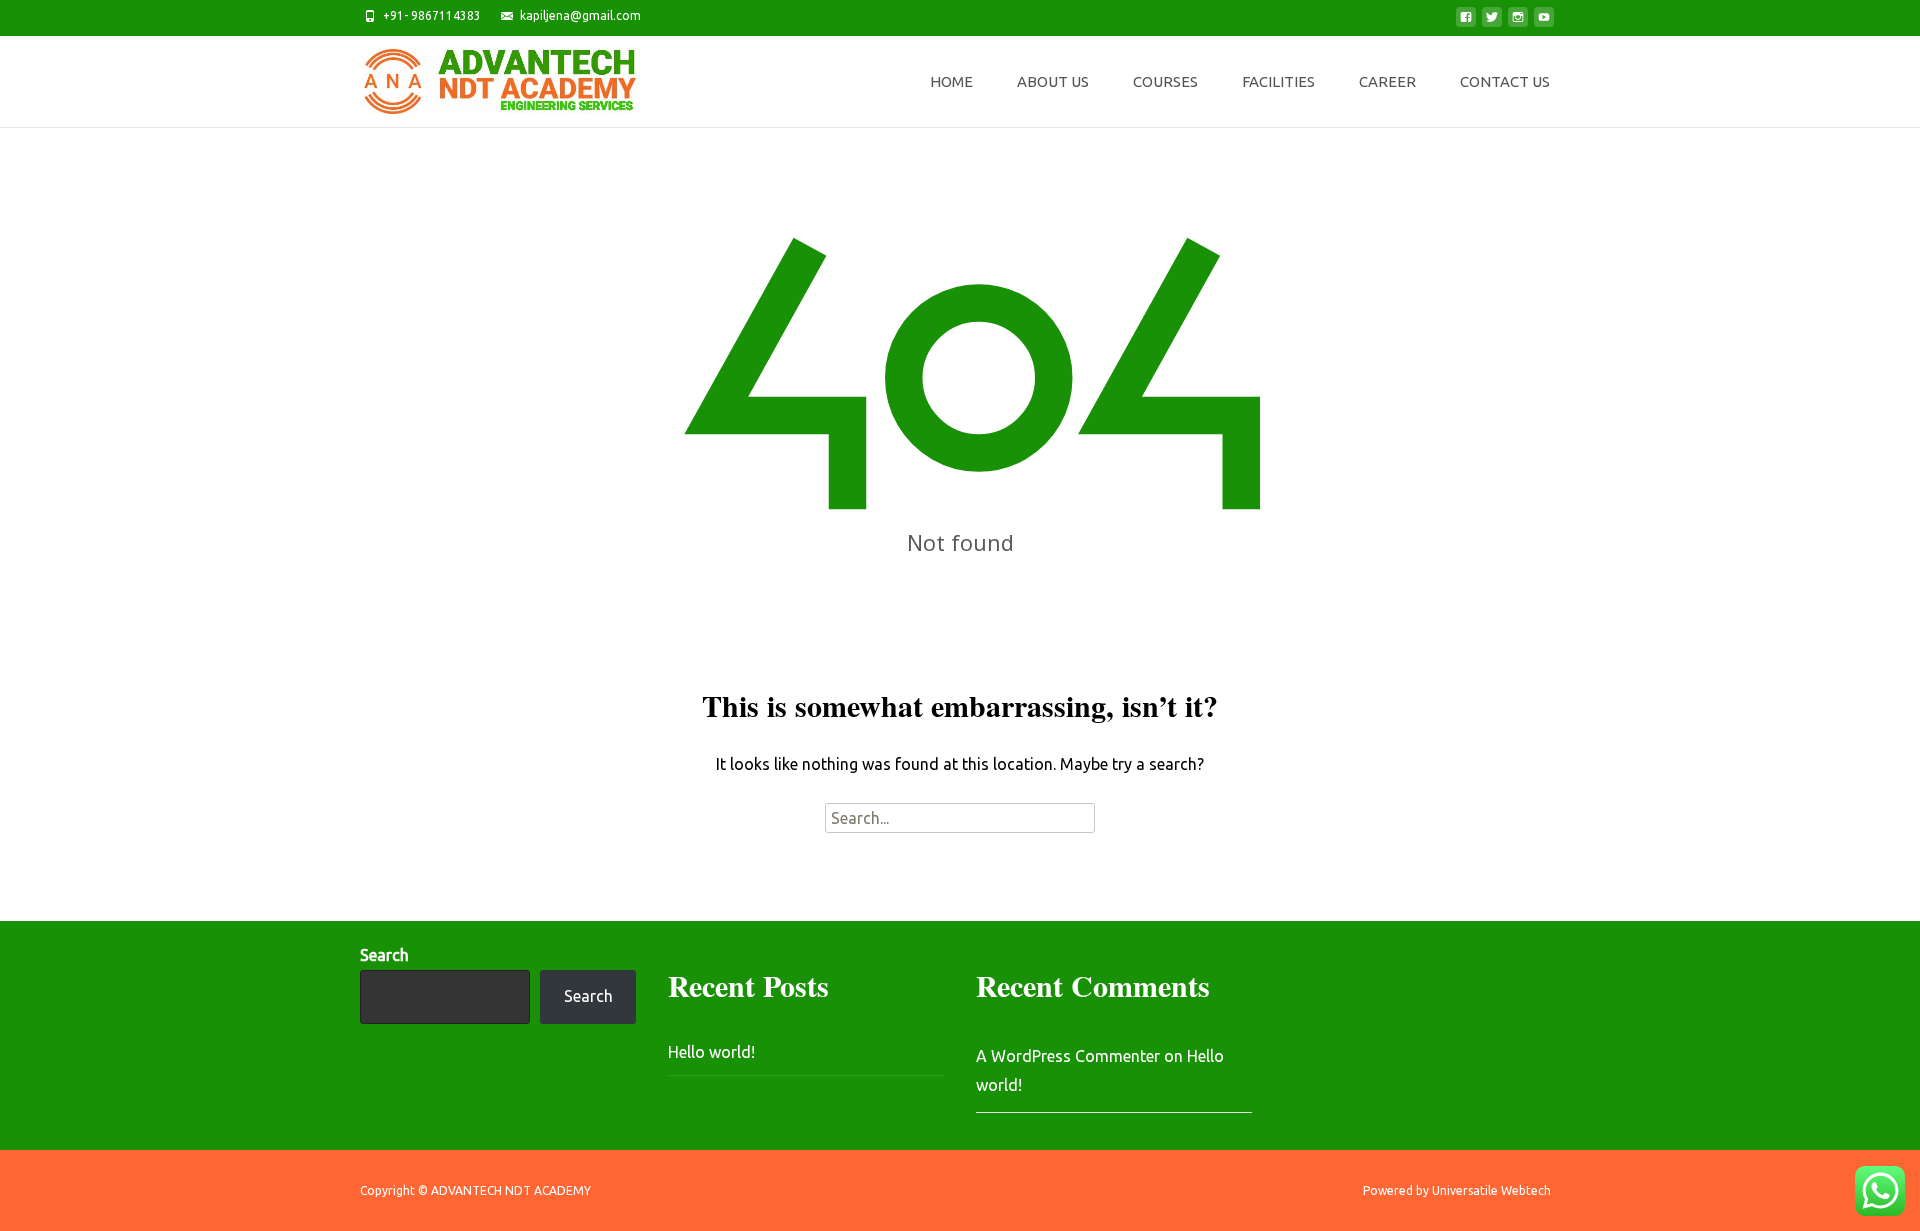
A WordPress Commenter (1068, 1056)
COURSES (1165, 81)
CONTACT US (1505, 81)
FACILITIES (1278, 81)
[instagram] (1518, 23)
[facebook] (1466, 23)
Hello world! (711, 1052)
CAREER (1387, 81)
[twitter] (1492, 23)
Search (384, 955)
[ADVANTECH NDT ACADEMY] (484, 76)
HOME (951, 81)
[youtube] (1544, 23)
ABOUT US (1053, 81)
